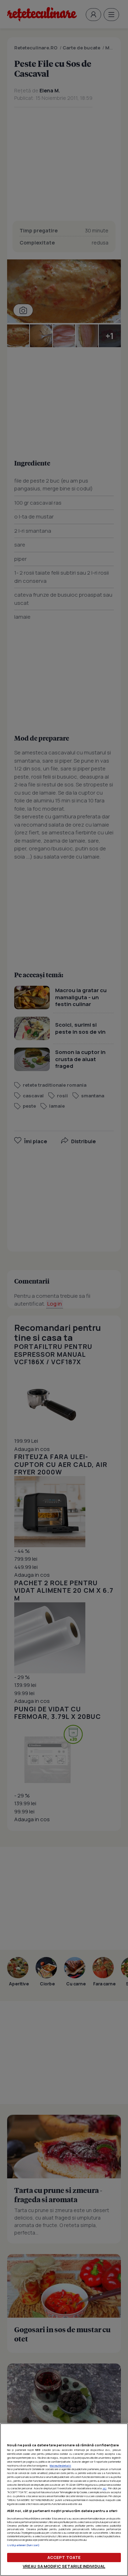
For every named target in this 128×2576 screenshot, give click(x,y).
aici (104, 2488)
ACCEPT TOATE (64, 2557)
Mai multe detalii (60, 2465)
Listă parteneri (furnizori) (23, 2545)
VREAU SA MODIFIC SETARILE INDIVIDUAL (64, 2566)
